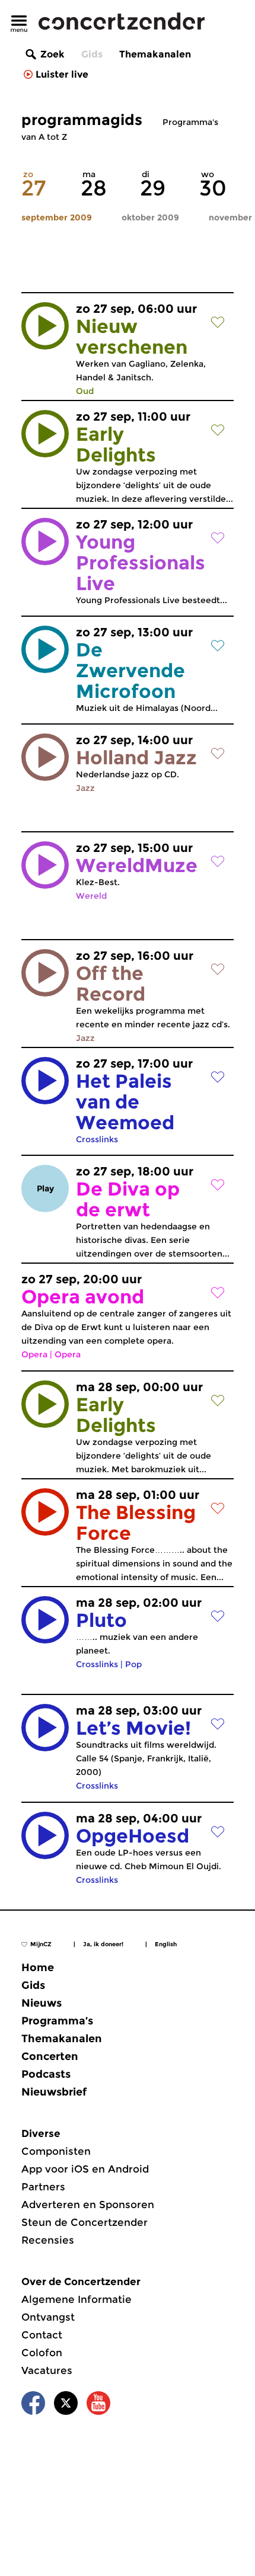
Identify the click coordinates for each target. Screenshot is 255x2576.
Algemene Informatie (76, 2299)
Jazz (85, 788)
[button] (45, 326)
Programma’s (57, 2021)
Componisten (56, 2151)
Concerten (50, 2056)
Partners (43, 2187)
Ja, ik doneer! (103, 1944)
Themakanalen (155, 54)
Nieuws (42, 2003)
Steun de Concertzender (85, 2222)
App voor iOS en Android (85, 2169)
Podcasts (46, 2074)
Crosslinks (97, 1139)
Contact (42, 2335)
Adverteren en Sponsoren (88, 2205)
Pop (133, 1664)
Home (38, 1968)
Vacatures (47, 2370)
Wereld (91, 896)
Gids (92, 54)
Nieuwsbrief (54, 2092)
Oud (85, 391)
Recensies (48, 2240)
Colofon (42, 2353)
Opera (34, 1354)
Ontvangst (48, 2317)
